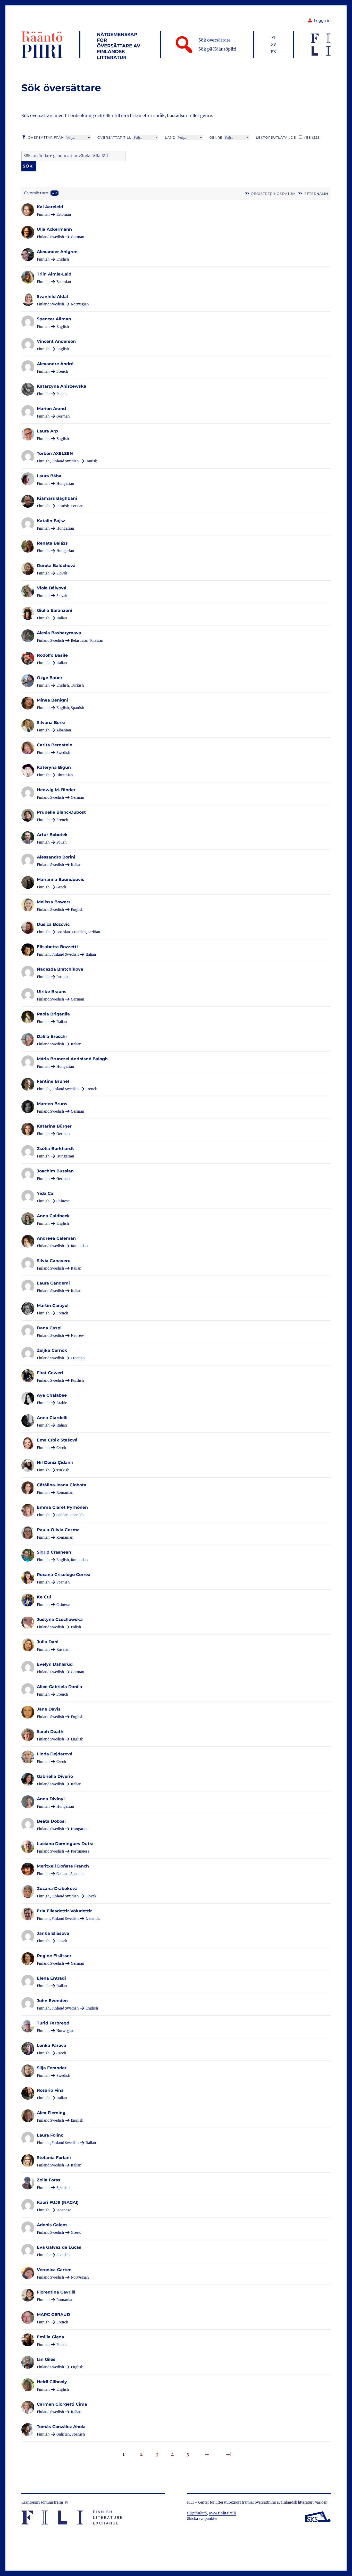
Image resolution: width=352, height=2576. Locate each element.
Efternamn (316, 194)
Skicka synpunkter (202, 2519)
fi (273, 37)
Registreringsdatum (273, 194)
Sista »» (229, 2454)
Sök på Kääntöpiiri (217, 49)
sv (274, 45)
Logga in (322, 21)
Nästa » (207, 2454)
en (274, 52)
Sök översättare (215, 40)
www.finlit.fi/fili (222, 2513)
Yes (312, 137)
